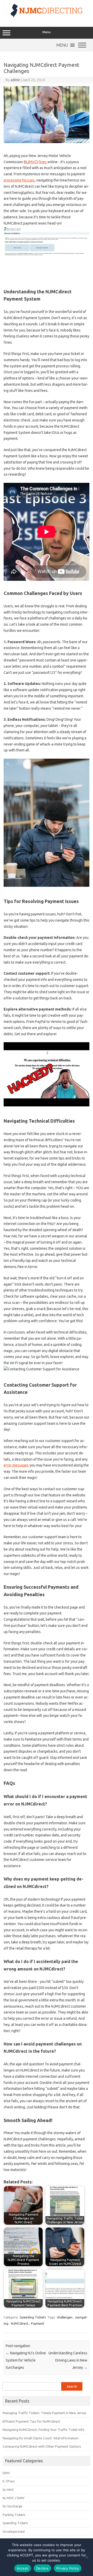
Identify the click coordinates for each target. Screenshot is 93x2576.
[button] (62, 45)
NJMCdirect (20, 2323)
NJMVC (31, 162)
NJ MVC (8, 2490)
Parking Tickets (14, 2515)
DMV (6, 2473)
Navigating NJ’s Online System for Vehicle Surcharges (26, 2360)
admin (15, 80)
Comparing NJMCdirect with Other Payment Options (42, 2446)
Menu (47, 32)
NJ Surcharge (12, 2506)
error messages (16, 1465)
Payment (38, 2323)
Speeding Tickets (33, 2317)
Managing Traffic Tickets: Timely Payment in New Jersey (44, 2413)
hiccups (28, 180)
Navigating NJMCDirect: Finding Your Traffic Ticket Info (44, 2430)
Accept (23, 2568)
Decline (42, 2568)
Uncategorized (14, 2531)
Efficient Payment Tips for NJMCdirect (31, 2421)
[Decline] (87, 2557)
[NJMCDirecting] (47, 16)
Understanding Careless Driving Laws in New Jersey (68, 2360)
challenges (65, 2317)
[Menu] (82, 45)
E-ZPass (9, 2481)
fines (43, 162)
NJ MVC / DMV (13, 2498)
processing (13, 180)
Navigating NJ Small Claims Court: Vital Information (41, 2438)
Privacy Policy (68, 2568)
